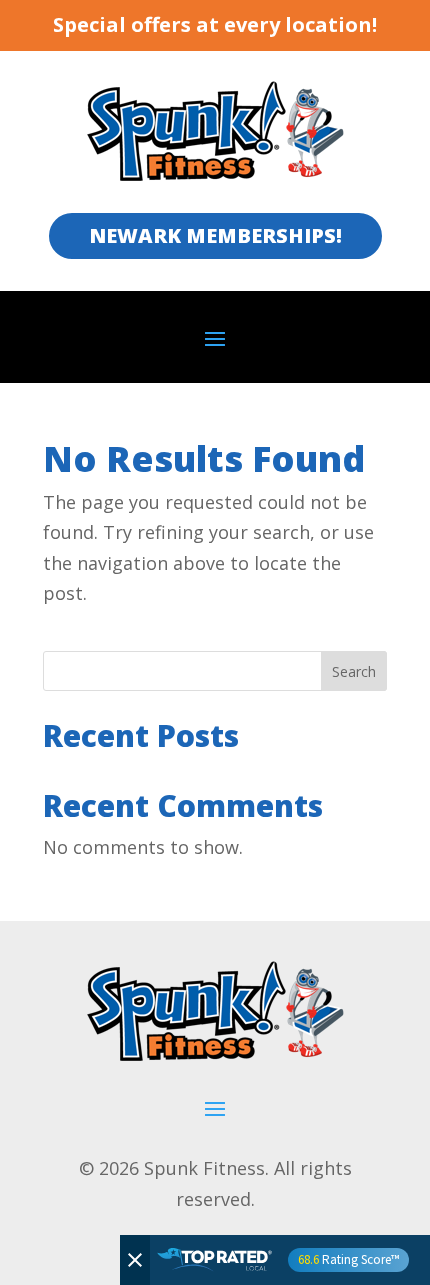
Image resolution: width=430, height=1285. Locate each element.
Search (354, 671)
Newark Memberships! (215, 235)
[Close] (135, 1260)
